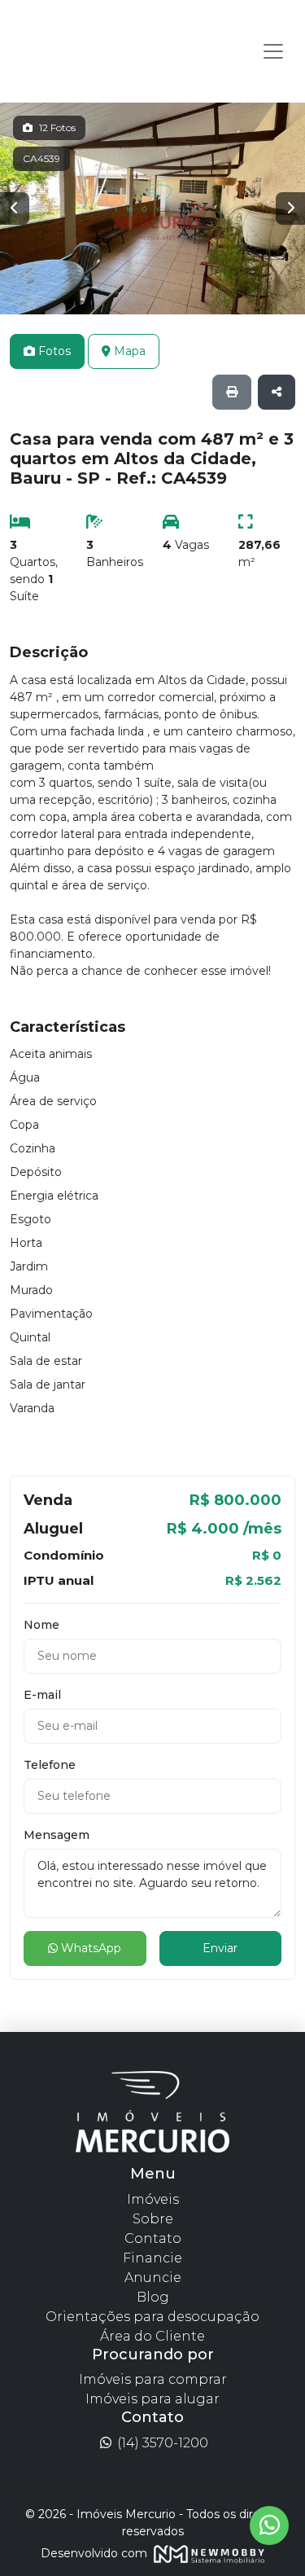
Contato (153, 2238)
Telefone (50, 1765)
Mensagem (57, 1835)
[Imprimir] (232, 392)
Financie (152, 2258)
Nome (41, 1625)
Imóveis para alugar (152, 2399)
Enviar (220, 1948)
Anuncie (153, 2278)
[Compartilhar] (277, 392)
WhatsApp (89, 1948)
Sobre (153, 2219)
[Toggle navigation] (273, 51)
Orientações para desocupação (152, 2317)
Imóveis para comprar (153, 2379)
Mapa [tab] (128, 351)
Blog (153, 2297)
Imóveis (153, 2199)
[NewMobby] (208, 2553)
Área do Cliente (152, 2336)
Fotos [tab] (53, 351)
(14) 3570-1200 (161, 2443)
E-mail (42, 1695)
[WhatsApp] (269, 2526)
